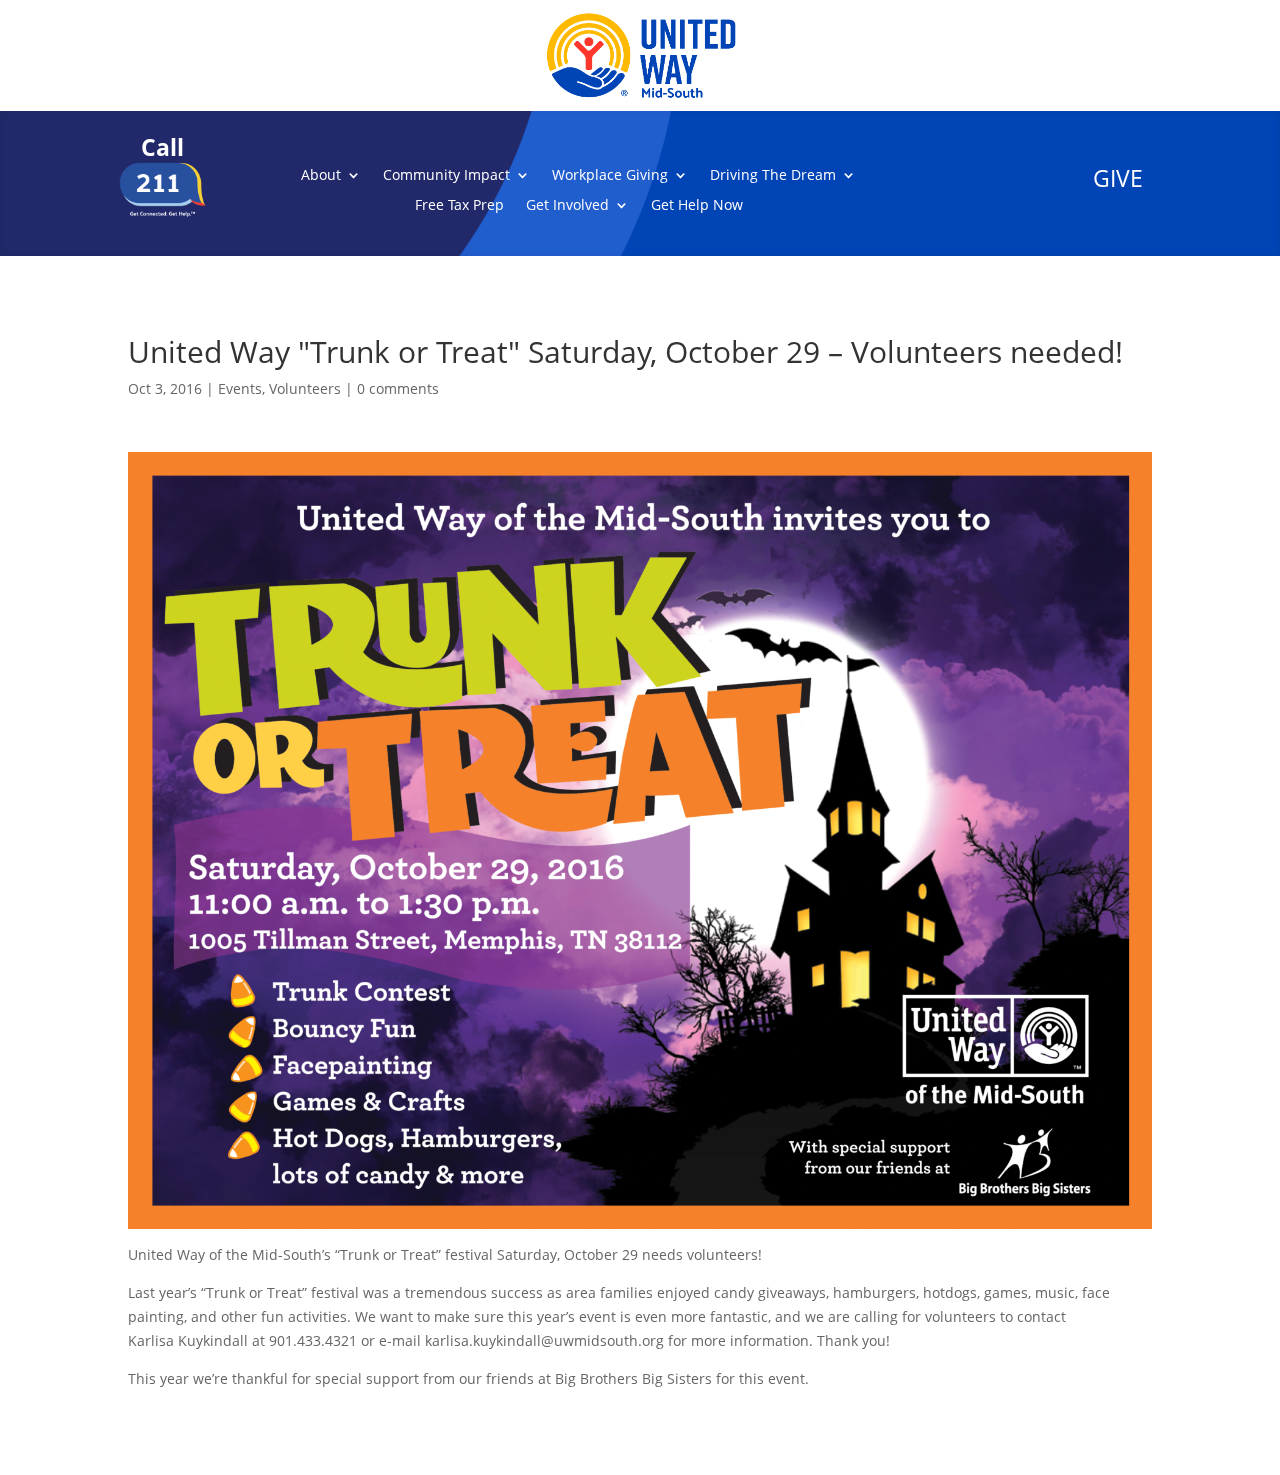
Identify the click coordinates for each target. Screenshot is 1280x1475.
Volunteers (305, 388)
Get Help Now (697, 206)
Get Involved (567, 206)
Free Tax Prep (459, 206)
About (321, 176)
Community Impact (446, 176)
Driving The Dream (773, 176)
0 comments (398, 388)
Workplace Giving (610, 176)
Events (240, 388)
